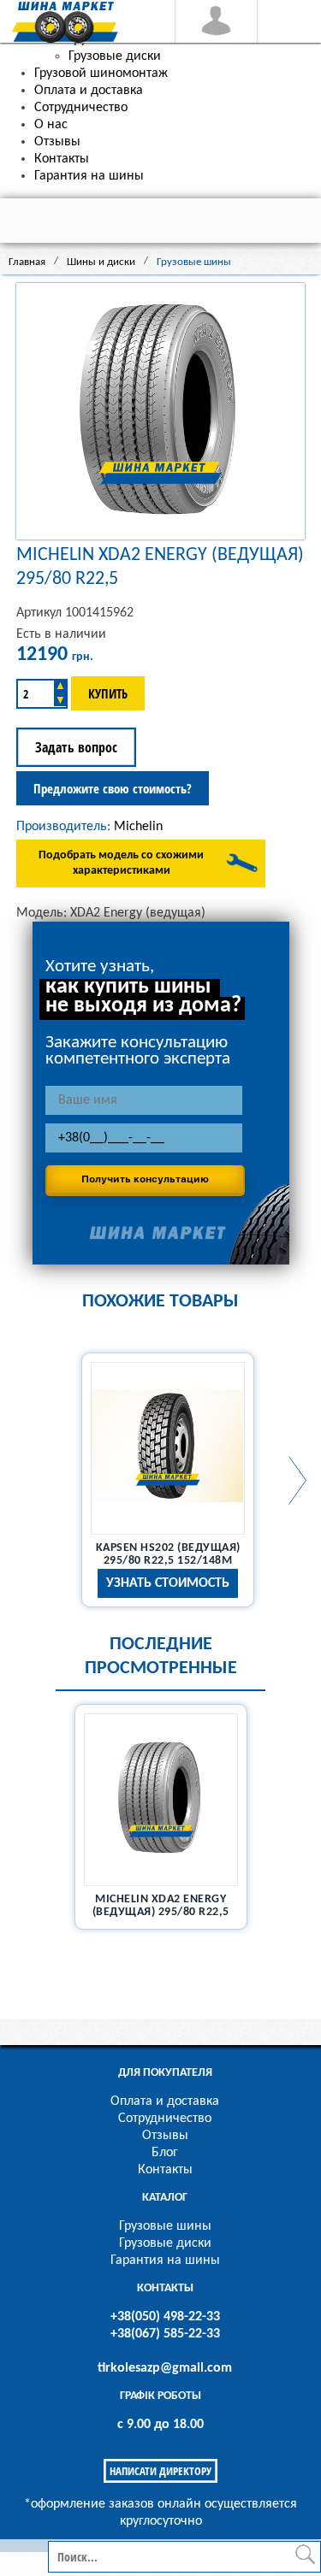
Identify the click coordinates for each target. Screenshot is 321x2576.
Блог (165, 2153)
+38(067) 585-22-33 (165, 2334)
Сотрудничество (165, 2119)
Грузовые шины (165, 2226)
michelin (138, 827)
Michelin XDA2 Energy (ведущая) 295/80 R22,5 (161, 1906)
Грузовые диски (165, 2243)
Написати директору (160, 2471)
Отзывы (165, 2136)
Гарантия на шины (165, 2261)
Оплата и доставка (165, 2101)
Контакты (165, 2170)
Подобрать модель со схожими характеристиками (121, 863)
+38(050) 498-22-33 (165, 2317)
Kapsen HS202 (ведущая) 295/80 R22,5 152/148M (168, 1554)
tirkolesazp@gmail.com (165, 2368)
